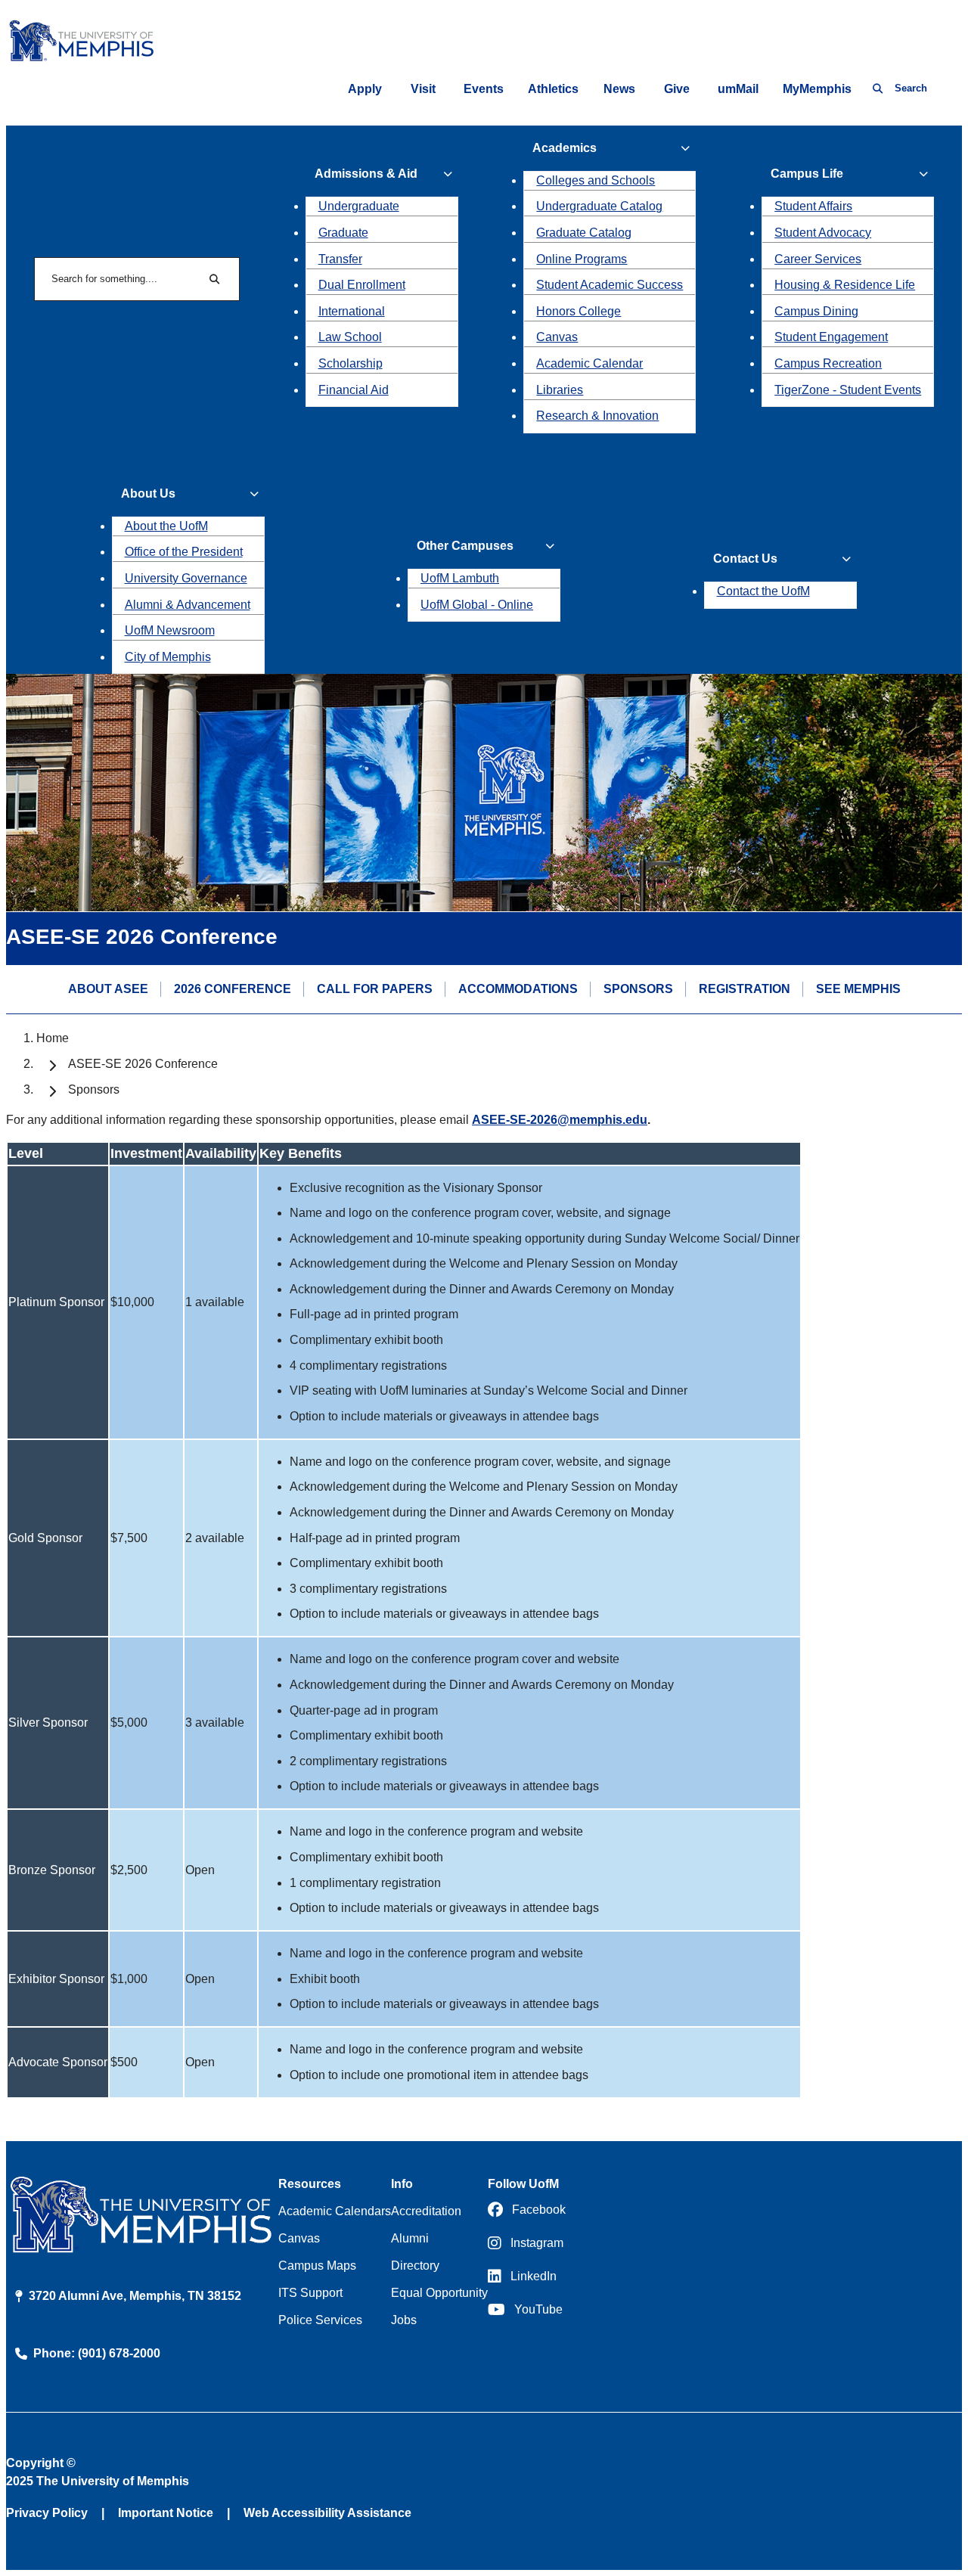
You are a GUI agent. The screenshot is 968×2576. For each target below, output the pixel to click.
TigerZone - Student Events (848, 390)
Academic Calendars (335, 2211)
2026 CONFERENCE (233, 989)
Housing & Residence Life (845, 285)
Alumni (410, 2238)
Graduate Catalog (584, 233)
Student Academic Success (610, 285)
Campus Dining (816, 311)
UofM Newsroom (170, 630)
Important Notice (166, 2513)
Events (484, 89)
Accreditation (426, 2211)
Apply (365, 89)
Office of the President (184, 552)
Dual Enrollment (362, 285)
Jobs (404, 2320)
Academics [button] (565, 148)
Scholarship (351, 363)
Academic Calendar (589, 363)
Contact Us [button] (745, 559)
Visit (423, 89)
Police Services (320, 2320)
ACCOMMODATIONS (518, 989)
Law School (350, 337)
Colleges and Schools (596, 180)
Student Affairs (813, 206)
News (619, 89)
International (352, 311)
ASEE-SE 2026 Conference (143, 1064)
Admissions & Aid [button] (366, 174)
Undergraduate (359, 206)
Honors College (579, 311)
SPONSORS (638, 989)
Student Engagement (831, 337)
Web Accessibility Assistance (327, 2513)
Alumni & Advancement (188, 605)
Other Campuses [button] (465, 546)
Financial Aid (354, 390)
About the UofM (166, 526)
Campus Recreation (828, 363)
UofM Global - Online (477, 605)
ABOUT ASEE (108, 989)
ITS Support (310, 2293)
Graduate (343, 233)
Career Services (818, 259)
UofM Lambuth (460, 578)
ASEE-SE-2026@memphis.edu (560, 1120)
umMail (738, 89)
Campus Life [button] (807, 174)
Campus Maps (317, 2266)
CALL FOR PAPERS (375, 989)
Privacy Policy (47, 2513)
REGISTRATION (745, 989)
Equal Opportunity (439, 2293)
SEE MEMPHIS (858, 989)
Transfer (340, 259)
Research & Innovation (597, 416)
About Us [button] (148, 493)
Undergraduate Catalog (599, 206)
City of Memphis (168, 657)
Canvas (557, 337)
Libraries (560, 390)
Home (53, 1038)
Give (677, 89)
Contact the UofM (763, 591)
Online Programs (582, 259)
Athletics (553, 89)
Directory (415, 2266)
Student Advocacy (823, 233)
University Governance (186, 578)
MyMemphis (817, 89)
